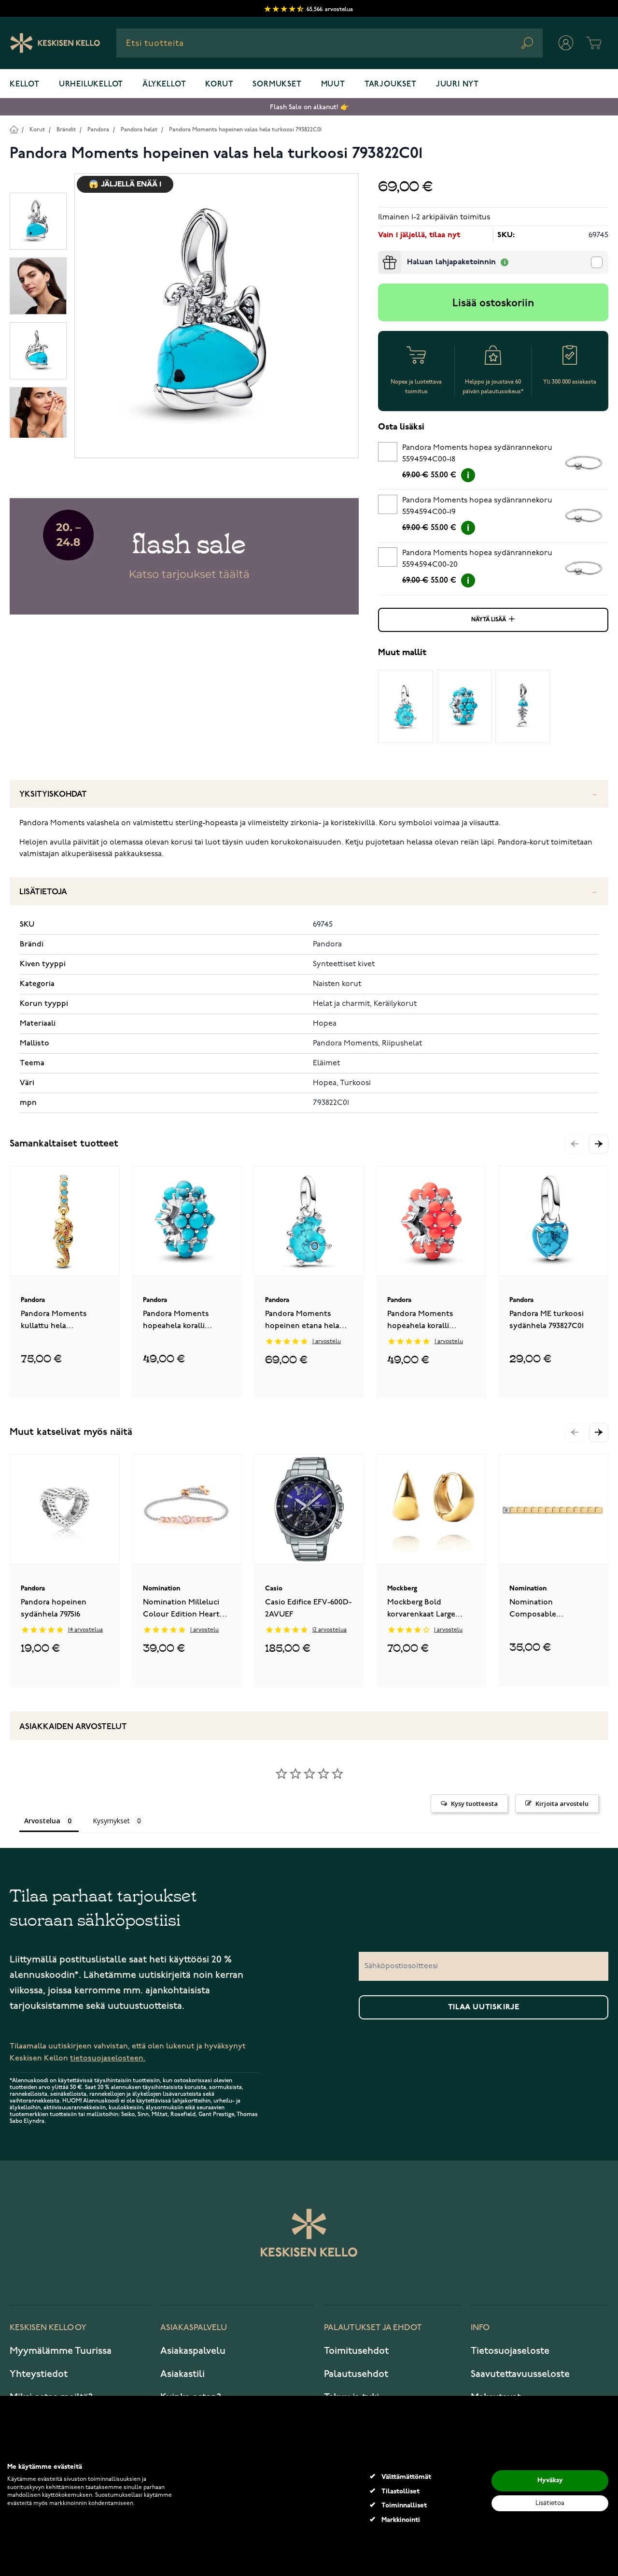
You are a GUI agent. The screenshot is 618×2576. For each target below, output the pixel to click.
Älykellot (164, 85)
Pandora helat (139, 130)
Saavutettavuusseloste (520, 2374)
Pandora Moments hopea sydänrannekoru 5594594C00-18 (477, 454)
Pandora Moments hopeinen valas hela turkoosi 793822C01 (245, 130)
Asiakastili (183, 2374)
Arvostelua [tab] (42, 1821)
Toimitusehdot (356, 2351)
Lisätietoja (43, 892)
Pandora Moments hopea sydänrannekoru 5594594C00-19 (477, 506)
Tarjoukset (391, 85)
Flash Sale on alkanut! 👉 (309, 107)
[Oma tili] (566, 43)
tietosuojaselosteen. (108, 2058)
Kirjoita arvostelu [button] (562, 1803)
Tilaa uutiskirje (484, 2007)
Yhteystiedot (39, 2374)
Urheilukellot (91, 85)
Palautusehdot (356, 2374)
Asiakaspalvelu (193, 2351)
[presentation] (382, 255)
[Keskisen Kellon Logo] (55, 43)
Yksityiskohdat (53, 794)
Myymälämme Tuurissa (61, 2351)
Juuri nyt (457, 85)
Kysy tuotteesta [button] (474, 1803)
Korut (219, 85)
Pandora (98, 130)
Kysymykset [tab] (111, 1821)
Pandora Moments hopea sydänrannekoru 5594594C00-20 (477, 559)
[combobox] (330, 43)
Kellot (25, 85)
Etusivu (14, 129)
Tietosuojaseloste (510, 2351)
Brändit (66, 130)
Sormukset (277, 85)
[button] (599, 1144)
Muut (333, 85)
